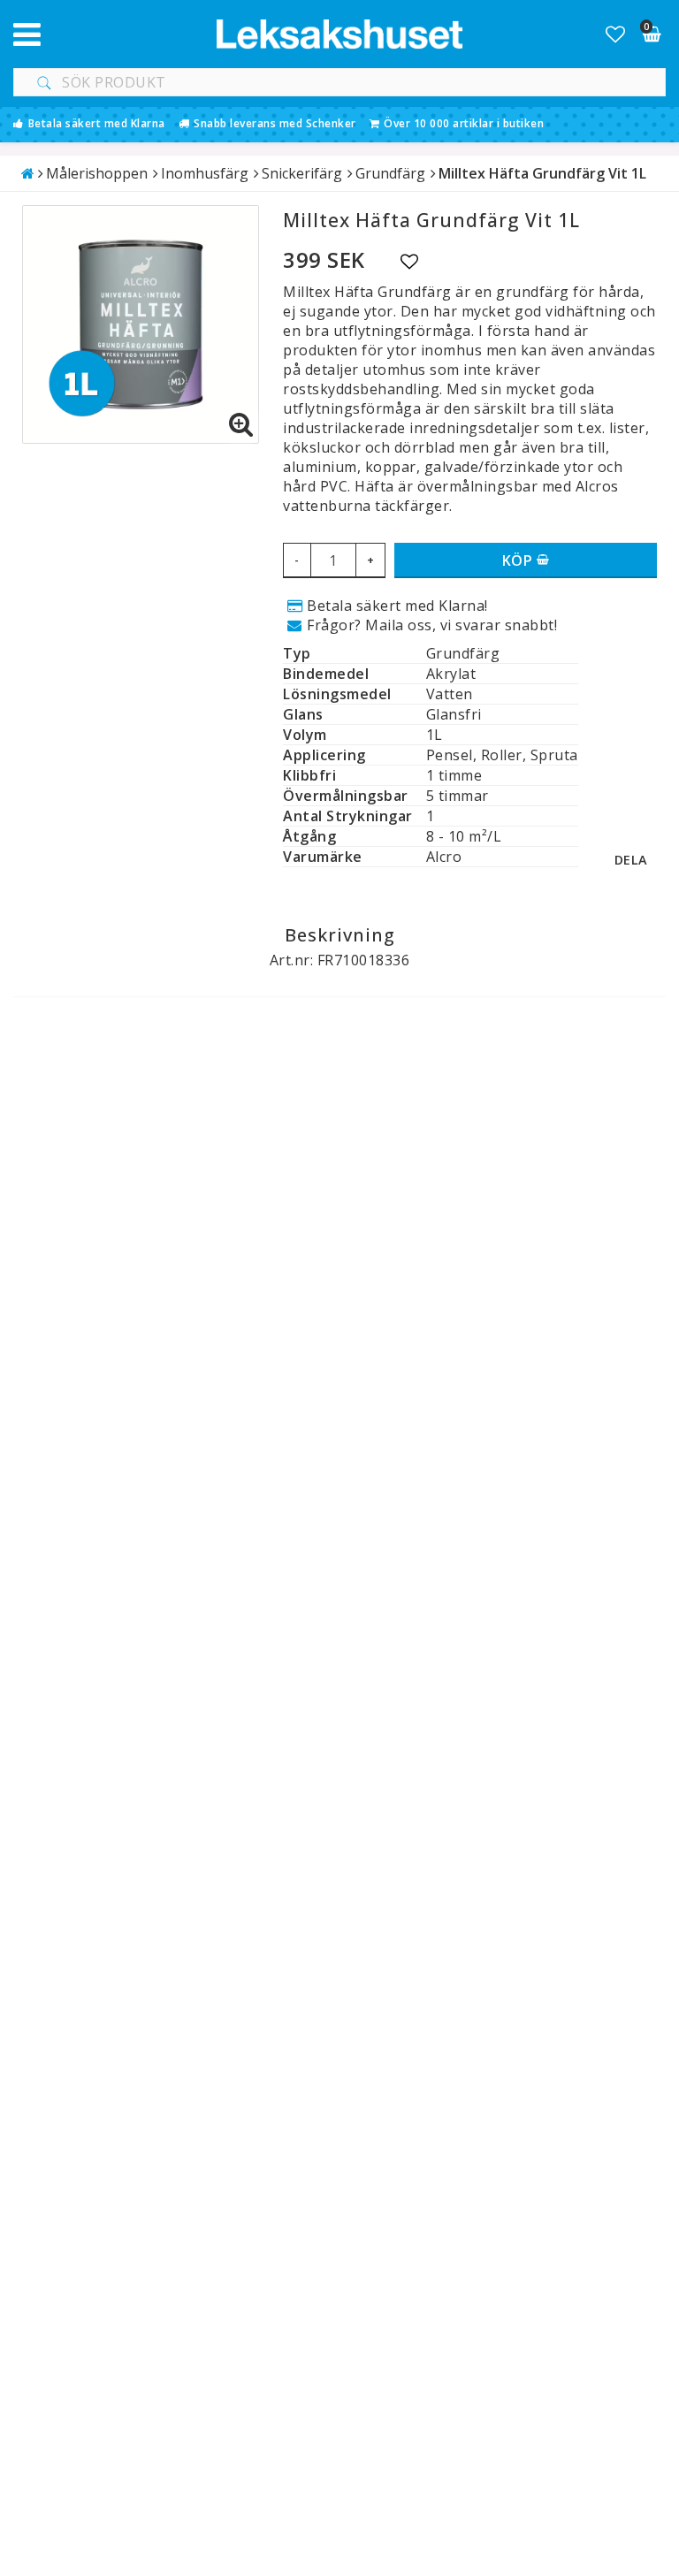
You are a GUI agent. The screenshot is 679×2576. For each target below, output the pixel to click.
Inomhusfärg (205, 173)
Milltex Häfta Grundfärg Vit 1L (542, 173)
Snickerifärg (302, 173)
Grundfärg (390, 173)
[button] (616, 34)
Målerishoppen (97, 173)
